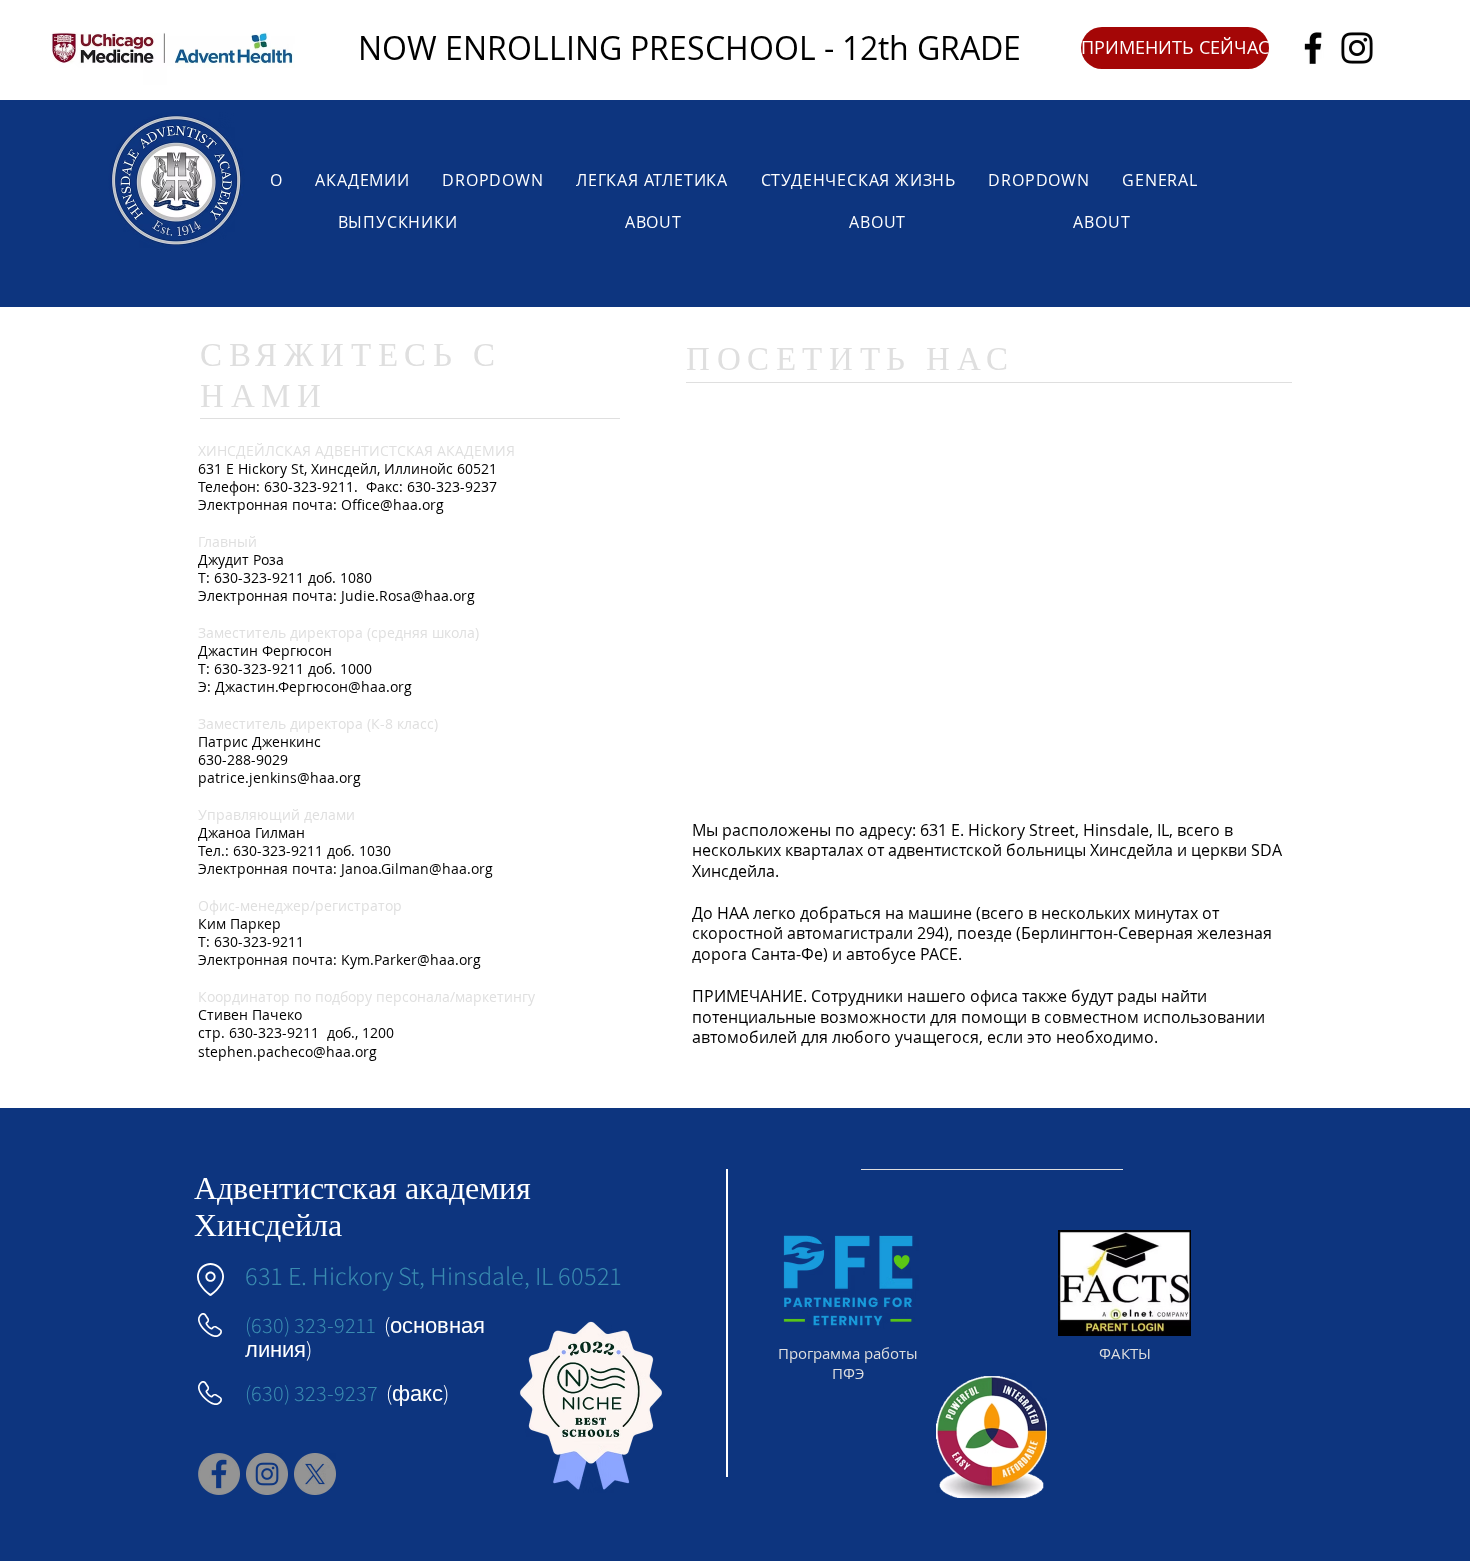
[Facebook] (1313, 48)
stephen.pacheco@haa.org (287, 1051)
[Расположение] (210, 1279)
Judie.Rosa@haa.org (408, 595)
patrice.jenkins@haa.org (279, 777)
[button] (1175, 48)
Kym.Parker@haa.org (411, 959)
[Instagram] (1357, 48)
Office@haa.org (392, 504)
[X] (315, 1474)
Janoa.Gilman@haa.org (417, 868)
